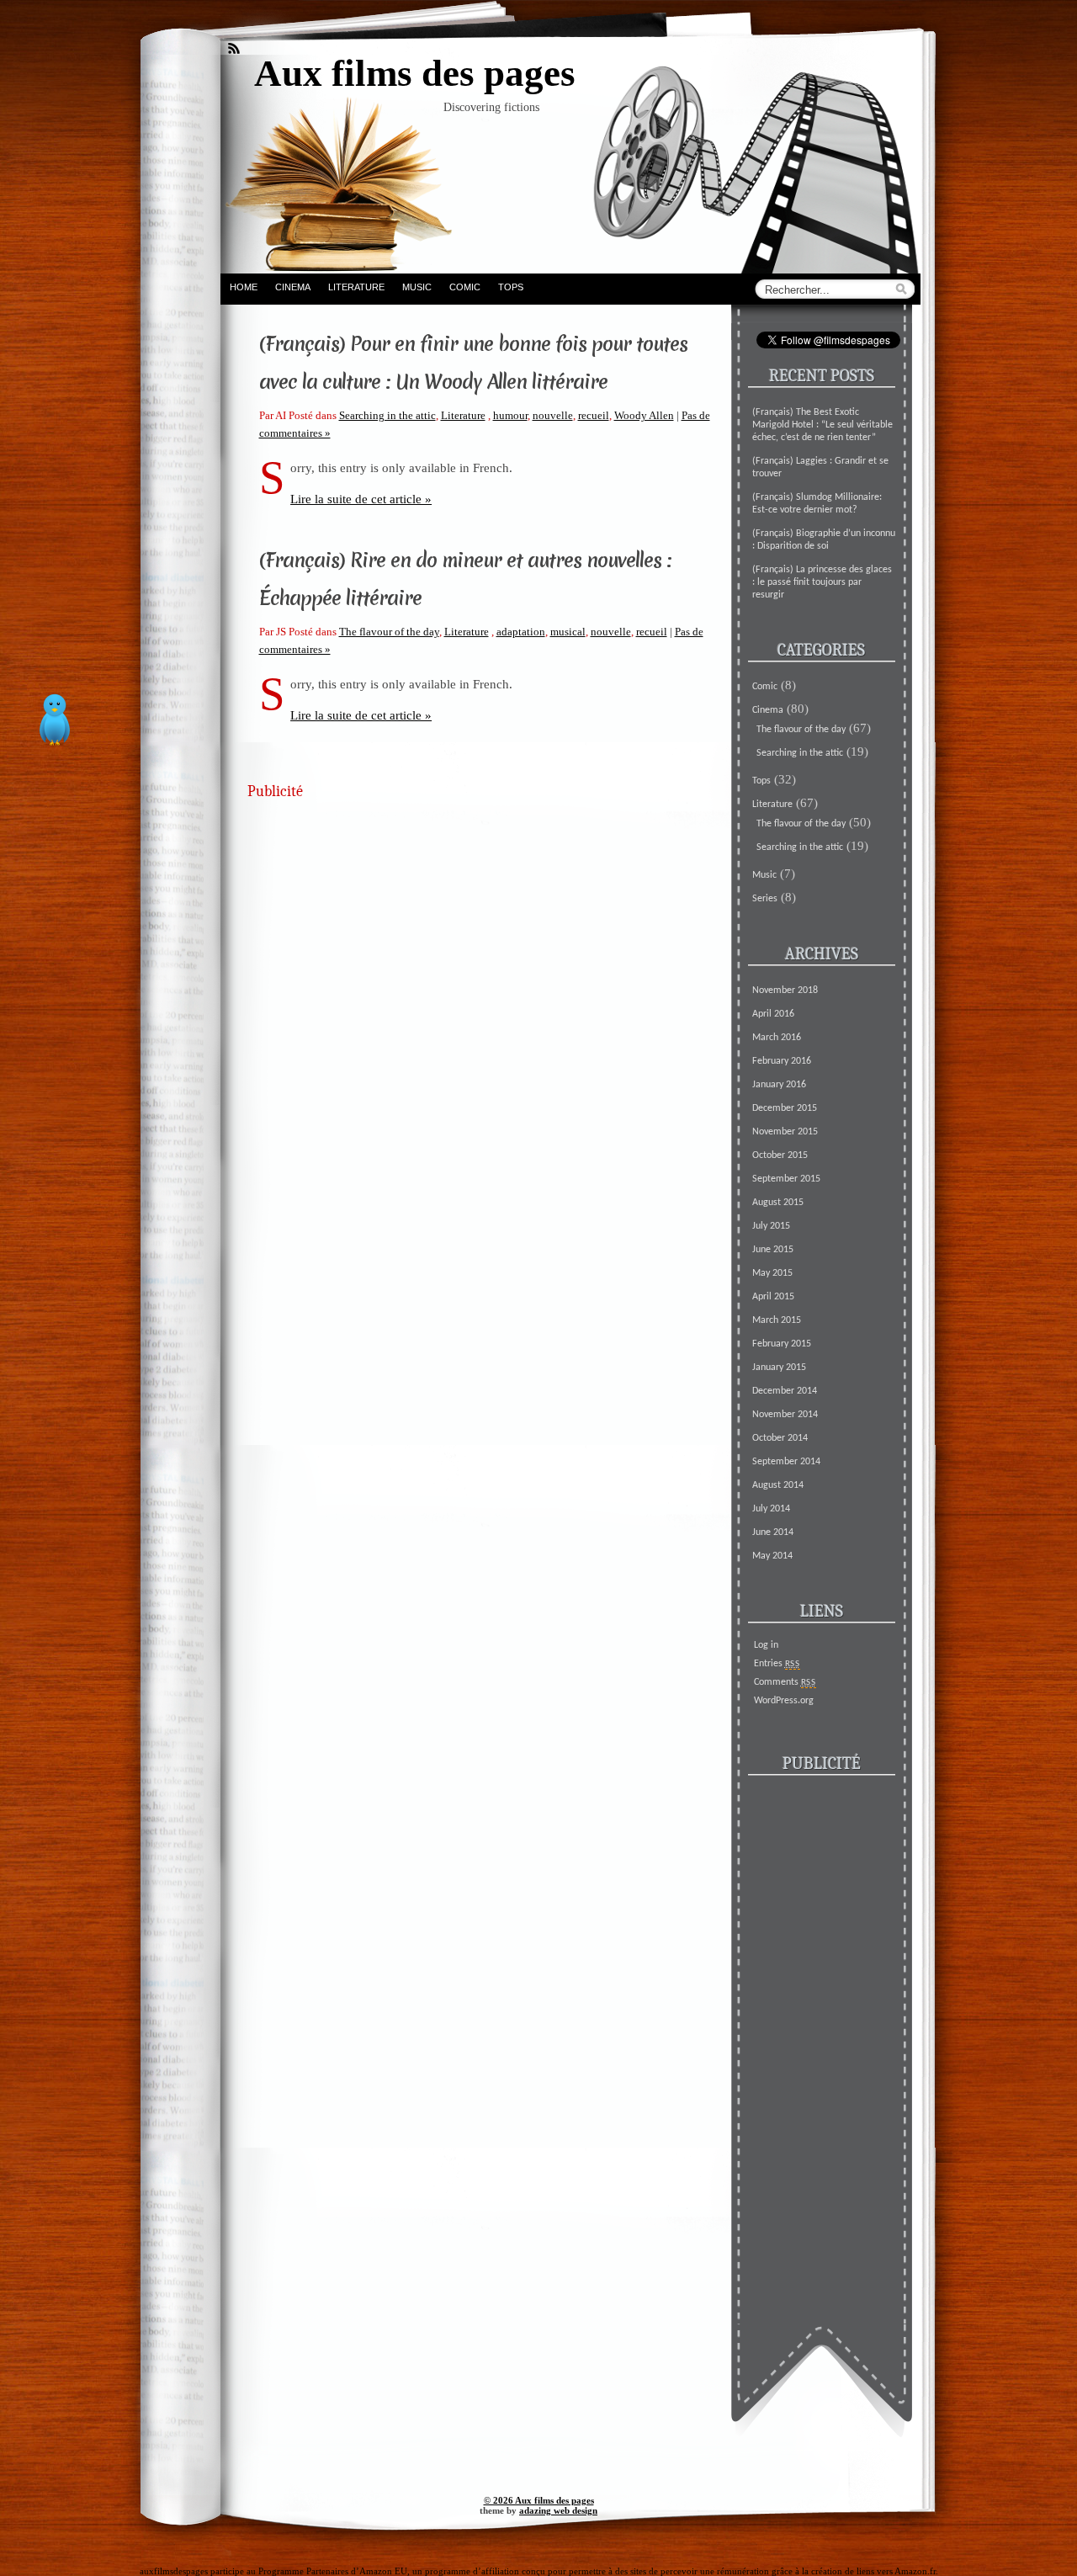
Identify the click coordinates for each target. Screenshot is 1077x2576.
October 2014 (780, 1438)
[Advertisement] (475, 928)
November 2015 (785, 1132)
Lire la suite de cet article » (361, 499)
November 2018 (785, 991)
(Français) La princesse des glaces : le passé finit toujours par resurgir (822, 582)
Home (244, 287)
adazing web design (558, 2510)
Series (765, 899)
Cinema (293, 287)
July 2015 (771, 1226)
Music (417, 287)
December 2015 (785, 1108)
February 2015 (782, 1344)
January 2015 (779, 1368)
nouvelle (553, 415)
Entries (777, 1664)
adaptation (521, 632)
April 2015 (773, 1297)
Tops (511, 287)
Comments (785, 1682)
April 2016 (773, 1014)
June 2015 (773, 1250)
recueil (594, 415)
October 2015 (780, 1155)
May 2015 (772, 1273)
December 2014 (785, 1391)
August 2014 (778, 1485)
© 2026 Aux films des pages (539, 2500)
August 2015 (778, 1203)
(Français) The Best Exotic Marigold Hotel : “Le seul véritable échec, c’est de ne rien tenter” (822, 425)
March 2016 (777, 1038)
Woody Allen (644, 415)
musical (568, 632)
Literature (356, 287)
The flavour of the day (389, 632)
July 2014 (771, 1509)
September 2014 (786, 1462)
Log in (766, 1645)
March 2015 (777, 1320)
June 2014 (773, 1532)
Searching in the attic (387, 415)
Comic (465, 287)
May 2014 (772, 1556)
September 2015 (786, 1179)
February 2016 (782, 1061)
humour (510, 415)
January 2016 (779, 1085)
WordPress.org (784, 1701)
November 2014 (785, 1415)
